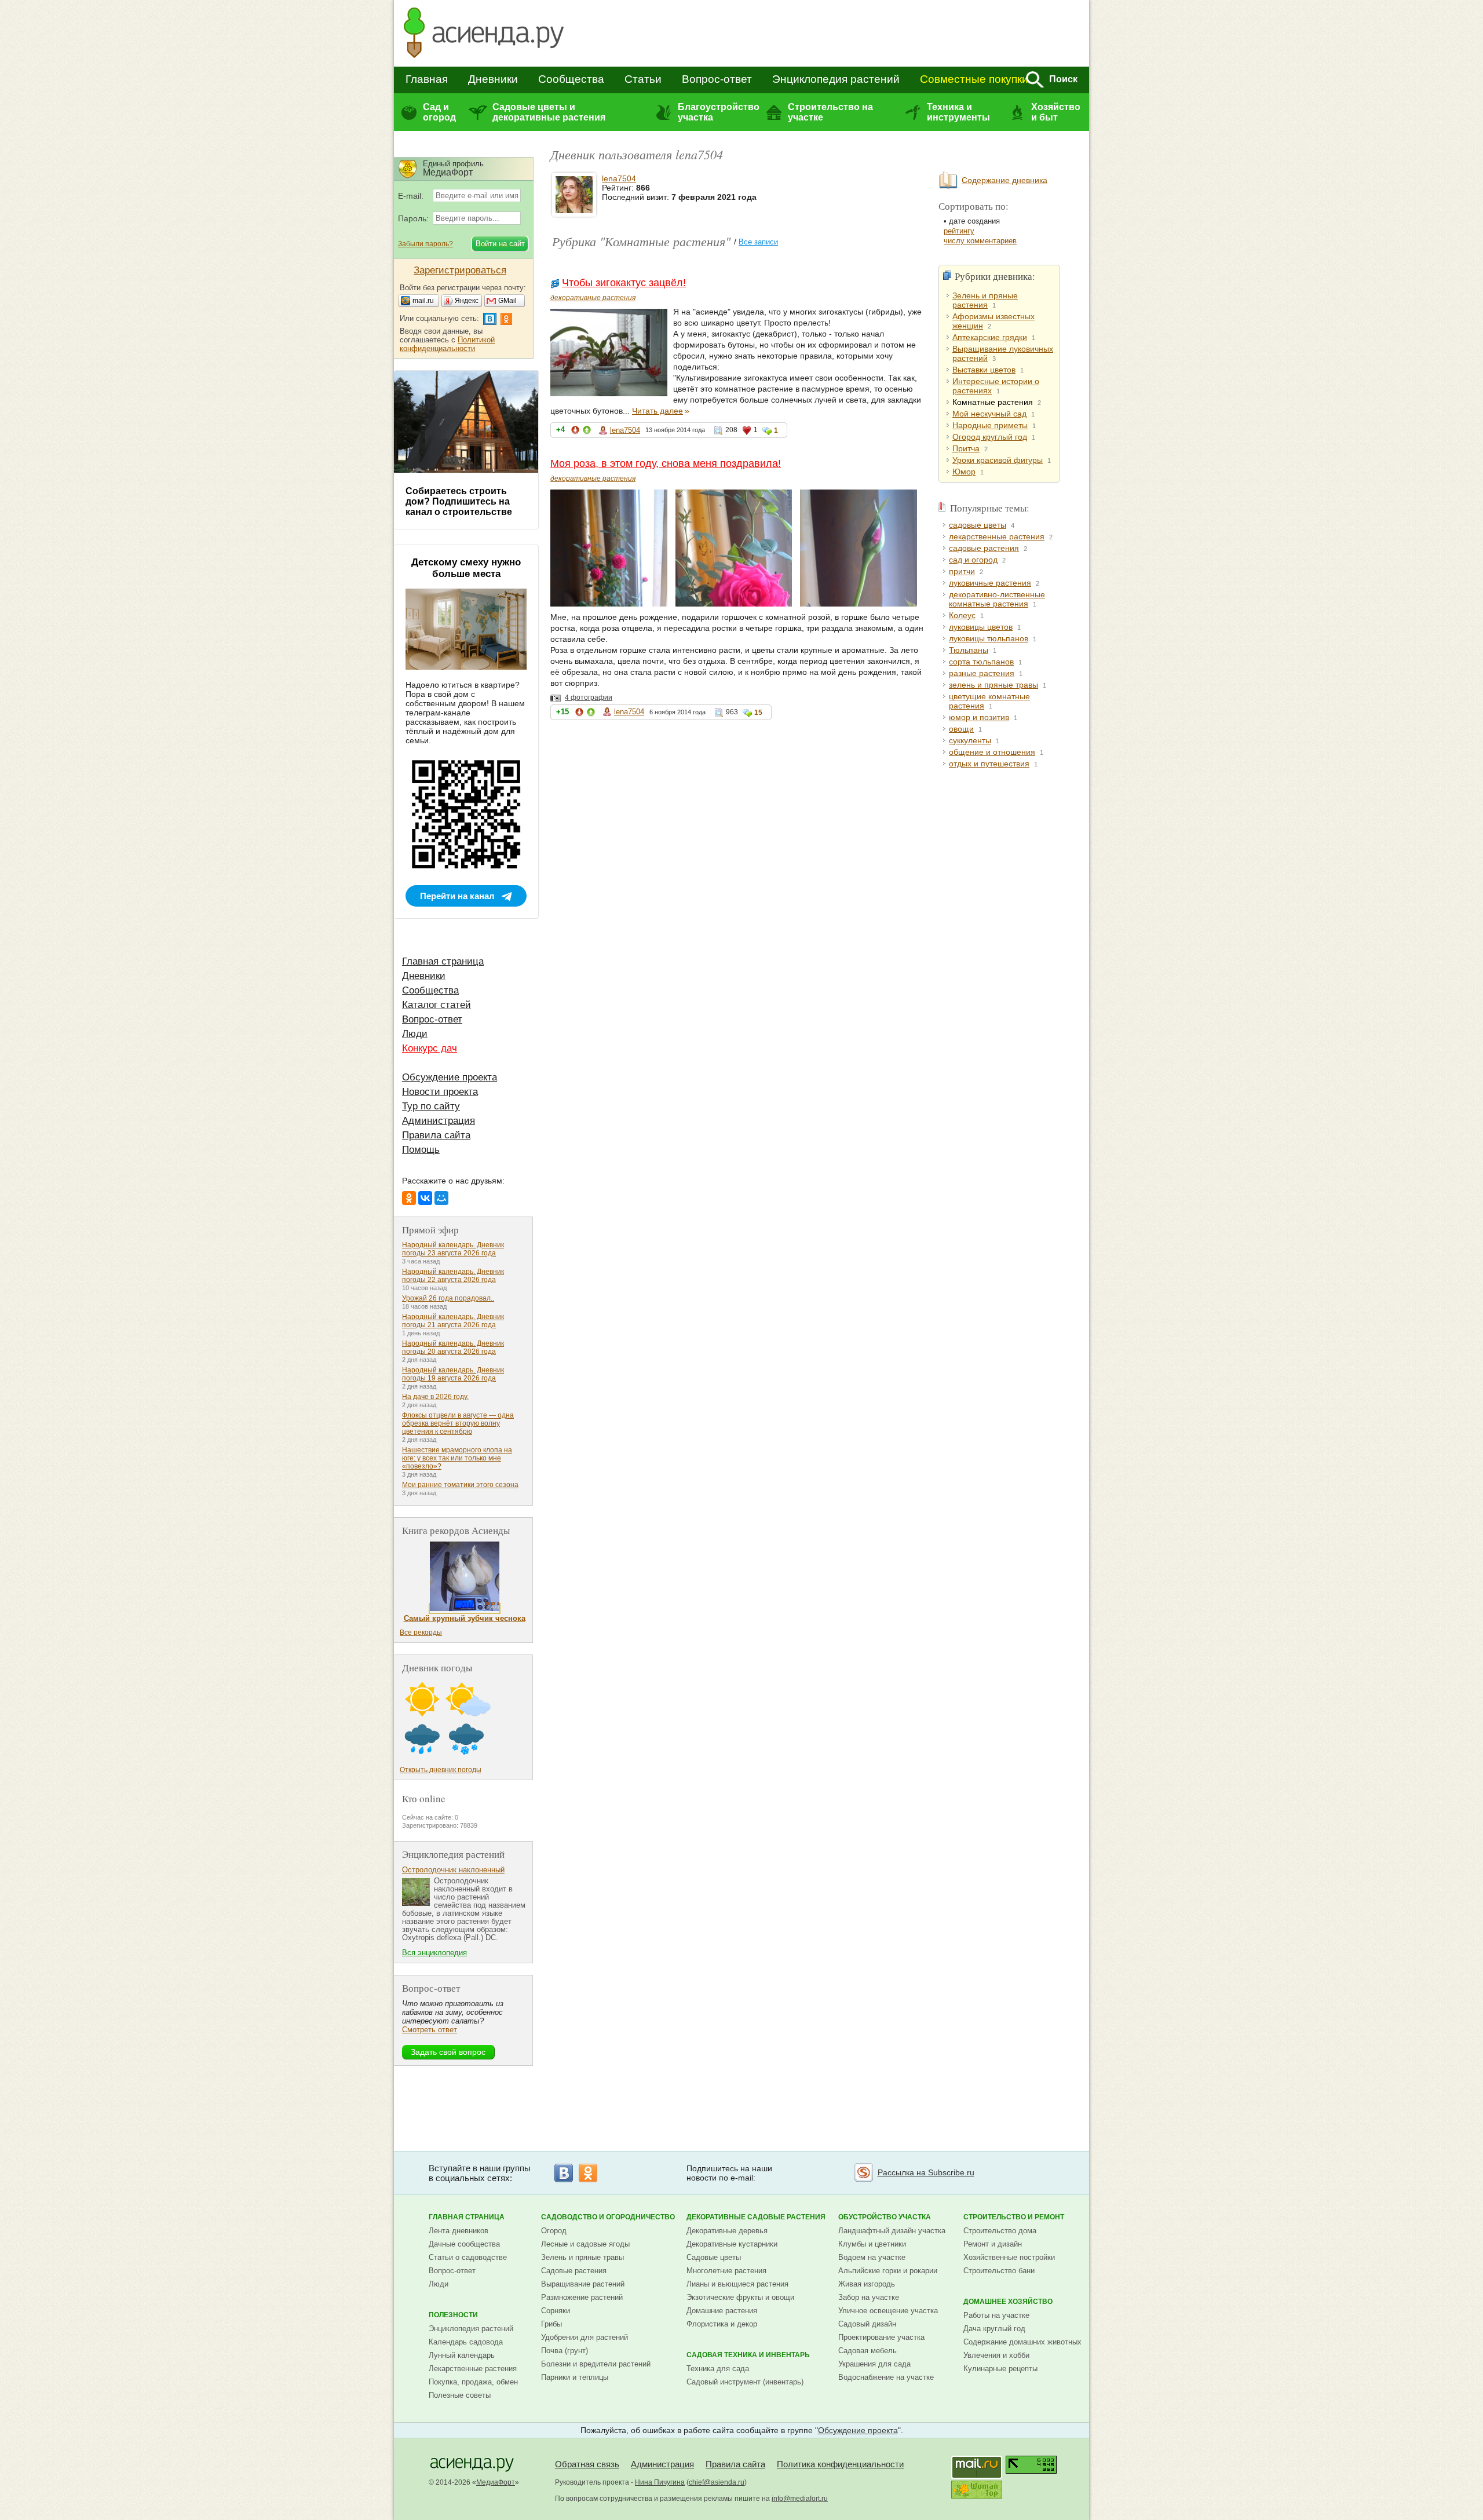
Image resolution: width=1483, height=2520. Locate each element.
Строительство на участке (830, 112)
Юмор (964, 472)
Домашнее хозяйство (1008, 2302)
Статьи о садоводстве (468, 2257)
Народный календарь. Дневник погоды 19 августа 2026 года (453, 1374)
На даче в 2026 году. (435, 1397)
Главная (427, 79)
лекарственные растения (997, 536)
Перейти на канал (457, 896)
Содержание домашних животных (1022, 2342)
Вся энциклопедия (434, 1953)
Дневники (493, 79)
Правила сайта (436, 1135)
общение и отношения (992, 752)
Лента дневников (459, 2231)
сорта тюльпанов (981, 662)
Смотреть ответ (430, 2030)
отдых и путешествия (989, 764)
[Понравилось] (587, 432)
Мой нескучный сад (989, 414)
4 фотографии (589, 697)
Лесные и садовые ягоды (585, 2244)
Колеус (962, 615)
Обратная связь (587, 2464)
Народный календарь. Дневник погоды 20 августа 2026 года (453, 1347)
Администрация (439, 1121)
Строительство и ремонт (1014, 2217)
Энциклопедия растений (836, 79)
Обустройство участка (885, 2217)
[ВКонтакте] (425, 1198)
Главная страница (443, 961)
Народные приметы (990, 425)
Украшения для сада (874, 2364)
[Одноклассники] (409, 1198)
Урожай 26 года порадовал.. (448, 1298)
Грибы (551, 2324)
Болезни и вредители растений (596, 2364)
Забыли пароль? (425, 244)
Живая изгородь (867, 2284)
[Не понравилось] (575, 432)
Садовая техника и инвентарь (748, 2355)
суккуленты (970, 740)
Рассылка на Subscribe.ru (926, 2172)
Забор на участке (869, 2297)
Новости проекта (440, 1092)
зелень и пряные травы (993, 685)
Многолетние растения (726, 2271)
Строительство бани (999, 2271)
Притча (966, 448)
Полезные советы (460, 2395)
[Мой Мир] (441, 1198)
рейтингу (959, 231)
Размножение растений (582, 2297)
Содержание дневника (1005, 180)
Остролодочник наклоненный (453, 1870)
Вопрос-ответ (717, 79)
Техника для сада (718, 2369)
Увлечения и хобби (996, 2355)
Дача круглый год (994, 2329)
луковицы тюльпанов (989, 638)
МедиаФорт (496, 2482)
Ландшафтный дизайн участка (892, 2231)
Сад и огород (439, 112)
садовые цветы (978, 525)
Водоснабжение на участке (886, 2377)
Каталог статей (437, 1005)
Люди (415, 1034)
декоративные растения (593, 298)
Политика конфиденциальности (840, 2464)
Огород (554, 2231)
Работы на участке (996, 2315)
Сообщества (571, 79)
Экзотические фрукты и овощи (740, 2297)
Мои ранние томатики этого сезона (460, 1485)
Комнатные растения (993, 402)
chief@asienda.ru (717, 2482)
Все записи (758, 242)
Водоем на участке (872, 2257)
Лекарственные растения (473, 2369)
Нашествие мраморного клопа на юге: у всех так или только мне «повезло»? (457, 1458)
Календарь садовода (466, 2342)
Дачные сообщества (464, 2244)
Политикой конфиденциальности (447, 344)
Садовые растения (574, 2271)
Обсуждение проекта (450, 1077)
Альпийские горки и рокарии (888, 2271)
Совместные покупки (974, 79)
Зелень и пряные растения (985, 300)
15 (758, 713)
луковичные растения (990, 583)
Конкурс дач (430, 1048)
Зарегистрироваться (460, 270)
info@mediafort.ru (800, 2499)
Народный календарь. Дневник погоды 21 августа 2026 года (453, 1321)
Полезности (453, 2315)
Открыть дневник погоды (441, 1770)
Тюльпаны (969, 650)
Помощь (421, 1150)
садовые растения (984, 548)
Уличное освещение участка (888, 2311)
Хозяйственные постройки (1009, 2257)
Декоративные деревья (727, 2231)
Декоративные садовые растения (756, 2217)
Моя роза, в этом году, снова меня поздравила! (666, 463)
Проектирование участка (881, 2337)
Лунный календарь (462, 2355)
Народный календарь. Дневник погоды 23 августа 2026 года (453, 1249)
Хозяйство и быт (1056, 112)
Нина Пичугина (660, 2482)
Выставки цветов (984, 370)
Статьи (643, 79)
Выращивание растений (583, 2284)
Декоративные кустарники (732, 2244)
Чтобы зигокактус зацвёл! (624, 283)
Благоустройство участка (718, 112)
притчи (962, 571)
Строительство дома (1000, 2231)
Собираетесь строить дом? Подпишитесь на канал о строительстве (459, 501)
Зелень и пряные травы (582, 2257)
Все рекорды (421, 1632)
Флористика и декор (722, 2324)
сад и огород (973, 560)
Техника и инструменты (958, 112)
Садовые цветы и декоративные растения (549, 112)
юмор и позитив (979, 717)
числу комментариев (980, 241)
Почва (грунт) (565, 2351)
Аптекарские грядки (990, 337)
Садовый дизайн (867, 2324)
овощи (961, 729)
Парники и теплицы (575, 2377)
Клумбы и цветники (872, 2244)
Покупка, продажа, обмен (473, 2382)
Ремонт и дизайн (993, 2244)
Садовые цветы (714, 2257)
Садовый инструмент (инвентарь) (745, 2382)
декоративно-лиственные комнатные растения (997, 599)
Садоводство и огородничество (608, 2217)
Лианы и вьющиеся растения (737, 2284)
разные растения (982, 673)
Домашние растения (722, 2311)
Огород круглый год (990, 437)
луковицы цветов (981, 627)
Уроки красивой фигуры (998, 460)
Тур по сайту (431, 1106)
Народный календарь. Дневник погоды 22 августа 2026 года (453, 1276)
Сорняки (556, 2311)
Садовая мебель (867, 2351)
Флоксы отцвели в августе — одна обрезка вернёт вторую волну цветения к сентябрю (458, 1423)
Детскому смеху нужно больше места (466, 568)
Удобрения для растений (585, 2337)
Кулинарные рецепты (1000, 2369)
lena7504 (619, 178)
